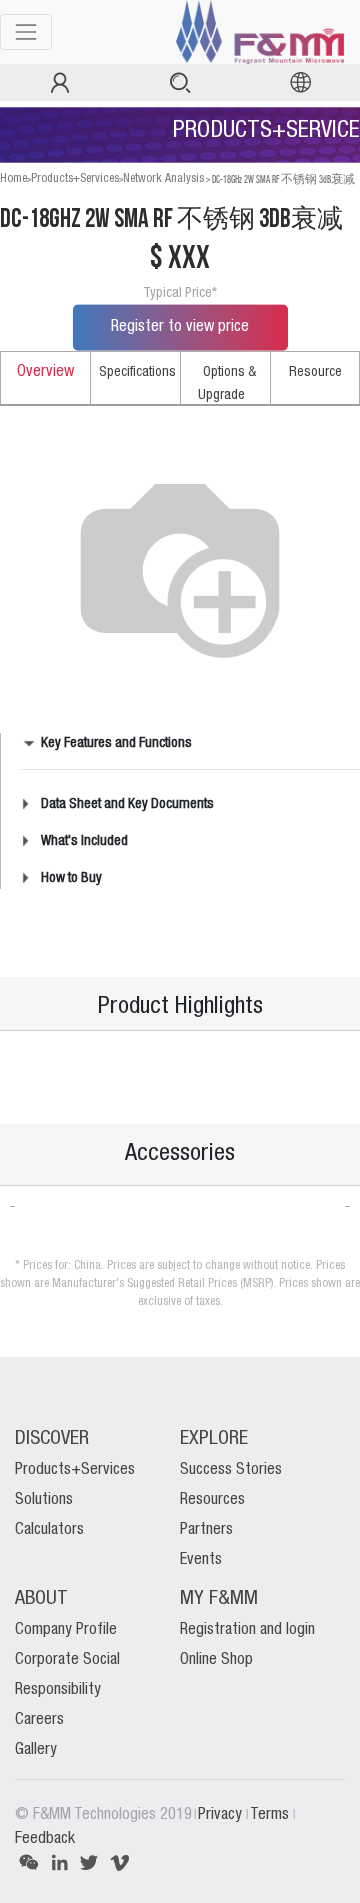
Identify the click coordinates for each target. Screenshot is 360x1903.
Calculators (49, 1530)
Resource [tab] (315, 372)
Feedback (45, 1839)
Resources (212, 1500)
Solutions (44, 1500)
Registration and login (247, 1630)
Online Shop (216, 1660)
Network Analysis (163, 178)
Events (201, 1560)
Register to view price (180, 327)
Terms (271, 1815)
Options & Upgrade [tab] (227, 383)
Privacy (222, 1815)
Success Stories (231, 1470)
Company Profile (66, 1630)
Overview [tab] (45, 372)
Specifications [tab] (137, 372)
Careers (39, 1720)
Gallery (36, 1750)
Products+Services (75, 178)
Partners (206, 1530)
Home (13, 178)
